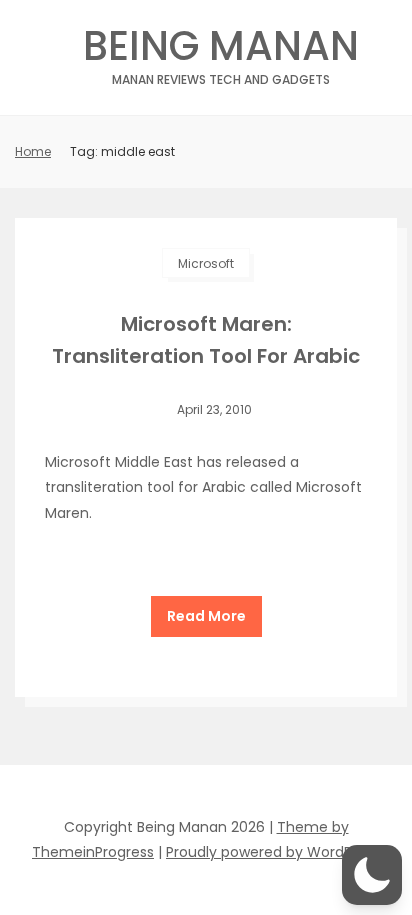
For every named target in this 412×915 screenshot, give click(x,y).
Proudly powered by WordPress (273, 852)
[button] (372, 875)
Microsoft (206, 263)
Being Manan (221, 51)
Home (33, 151)
